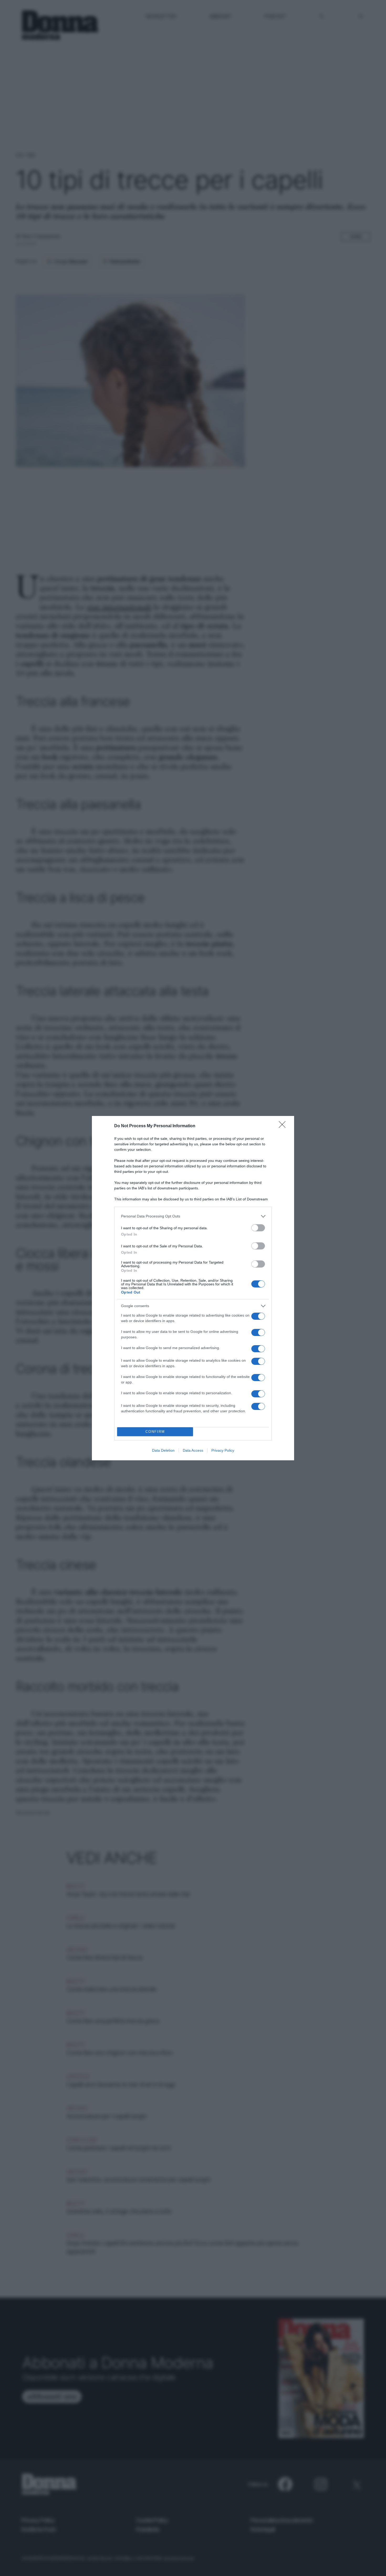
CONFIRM (155, 1432)
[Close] (284, 1126)
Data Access (193, 1450)
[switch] (258, 1228)
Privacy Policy (223, 1450)
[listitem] (193, 1216)
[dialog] (193, 1288)
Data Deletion (163, 1450)
